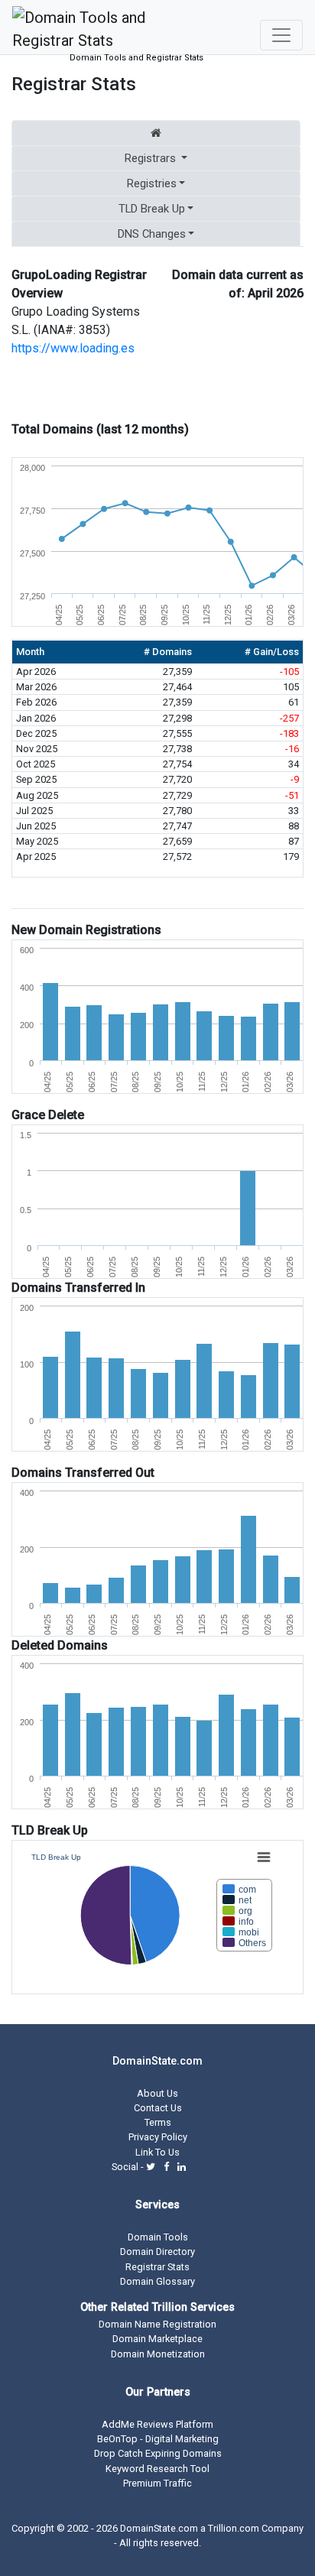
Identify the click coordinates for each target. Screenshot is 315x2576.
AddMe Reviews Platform (157, 2424)
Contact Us (158, 2108)
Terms (158, 2122)
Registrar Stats (157, 2267)
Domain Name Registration (157, 2324)
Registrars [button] (150, 158)
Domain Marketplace (157, 2339)
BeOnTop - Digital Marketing (158, 2439)
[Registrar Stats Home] (156, 133)
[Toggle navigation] (281, 35)
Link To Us (157, 2152)
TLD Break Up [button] (152, 209)
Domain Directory (157, 2252)
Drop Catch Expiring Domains (158, 2453)
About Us (157, 2093)
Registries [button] (152, 183)
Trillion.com (234, 2528)
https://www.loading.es (73, 348)
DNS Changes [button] (152, 234)
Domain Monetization (158, 2354)
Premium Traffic (157, 2483)
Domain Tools (158, 2237)
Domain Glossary (157, 2281)
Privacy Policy (158, 2137)
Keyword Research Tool (157, 2469)
